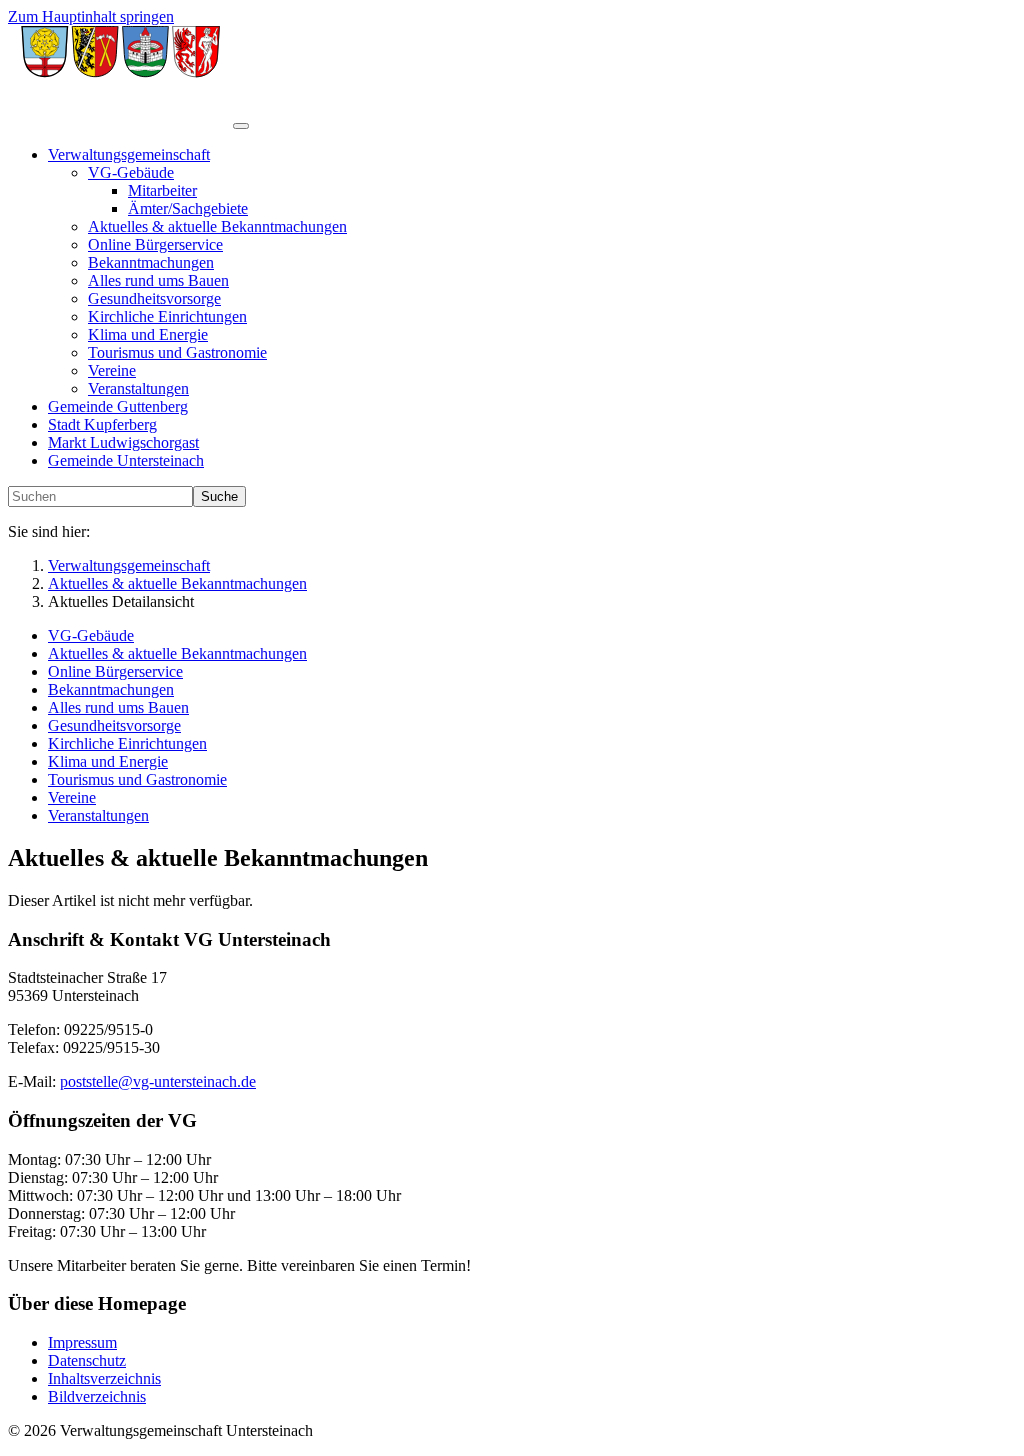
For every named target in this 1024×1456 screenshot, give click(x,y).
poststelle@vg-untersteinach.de (158, 1081)
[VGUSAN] (120, 120)
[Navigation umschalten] (241, 126)
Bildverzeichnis (97, 1396)
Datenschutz (87, 1360)
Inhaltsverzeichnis (104, 1378)
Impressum (82, 1342)
